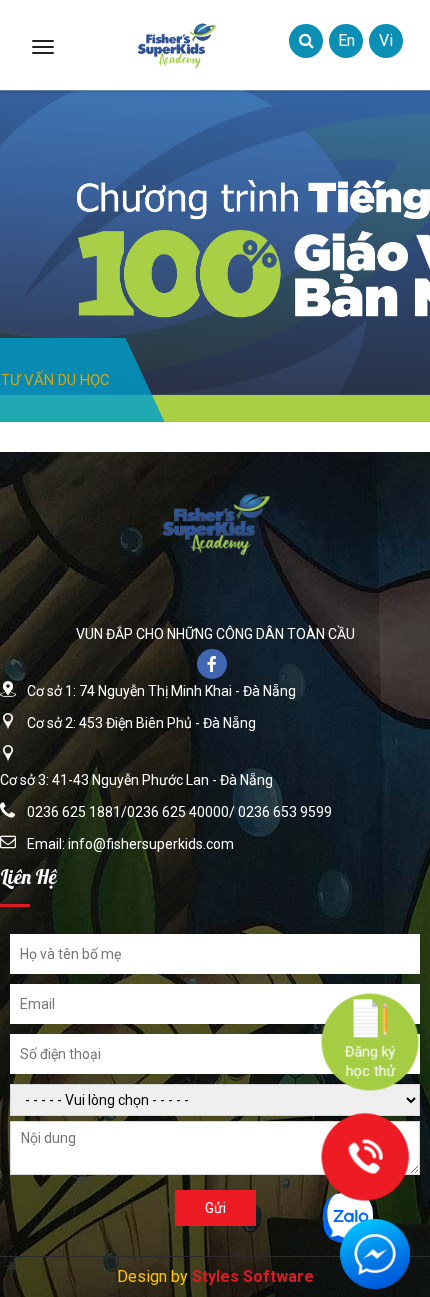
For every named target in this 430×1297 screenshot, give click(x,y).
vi (386, 40)
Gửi (215, 1208)
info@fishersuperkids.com (151, 844)
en (346, 40)
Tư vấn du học (55, 380)
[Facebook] (215, 666)
